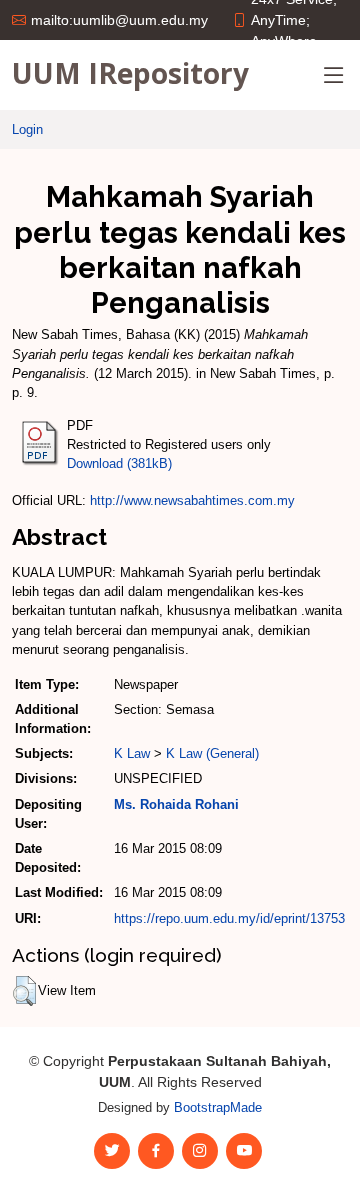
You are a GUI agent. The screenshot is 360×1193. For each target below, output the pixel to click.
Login (27, 129)
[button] (24, 991)
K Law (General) (212, 753)
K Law (132, 753)
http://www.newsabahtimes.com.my (192, 500)
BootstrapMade (218, 1107)
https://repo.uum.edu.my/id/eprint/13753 (229, 918)
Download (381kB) (119, 463)
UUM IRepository (130, 73)
